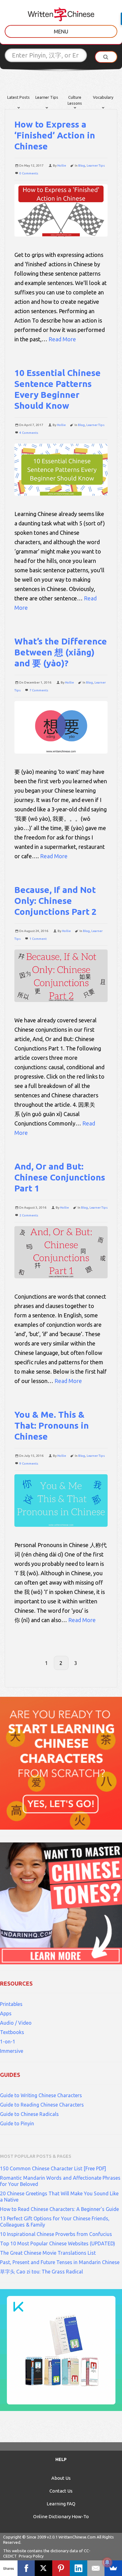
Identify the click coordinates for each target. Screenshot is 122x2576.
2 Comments (29, 1215)
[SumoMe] (113, 2568)
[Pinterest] (61, 2568)
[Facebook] (26, 2568)
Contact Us (61, 2491)
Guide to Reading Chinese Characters (42, 2105)
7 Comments (39, 690)
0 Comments (29, 173)
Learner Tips (47, 97)
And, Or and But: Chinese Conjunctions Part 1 (60, 1177)
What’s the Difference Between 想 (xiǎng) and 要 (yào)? (61, 652)
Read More (62, 339)
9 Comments (29, 1463)
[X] (43, 2568)
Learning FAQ (61, 2504)
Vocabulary (103, 97)
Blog (82, 165)
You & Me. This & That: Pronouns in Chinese (52, 1425)
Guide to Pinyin (17, 2123)
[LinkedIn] (79, 2568)
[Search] (106, 57)
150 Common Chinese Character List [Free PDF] (53, 2168)
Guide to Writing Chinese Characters (41, 2095)
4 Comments (29, 433)
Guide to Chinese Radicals (29, 2114)
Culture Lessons (75, 100)
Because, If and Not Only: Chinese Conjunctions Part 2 (56, 901)
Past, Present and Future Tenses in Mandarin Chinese (60, 2262)
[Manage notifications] (107, 2562)
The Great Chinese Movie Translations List (48, 2253)
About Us (61, 2478)
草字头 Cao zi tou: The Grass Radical (41, 2272)
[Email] (96, 2568)
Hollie (62, 165)
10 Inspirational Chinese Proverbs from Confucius (56, 2234)
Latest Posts (18, 97)
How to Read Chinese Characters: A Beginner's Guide (59, 2209)
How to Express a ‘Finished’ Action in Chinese (55, 135)
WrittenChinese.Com (77, 2537)
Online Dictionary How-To (61, 2516)
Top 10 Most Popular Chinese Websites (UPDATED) (58, 2243)
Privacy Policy (31, 2556)
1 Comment (38, 939)
